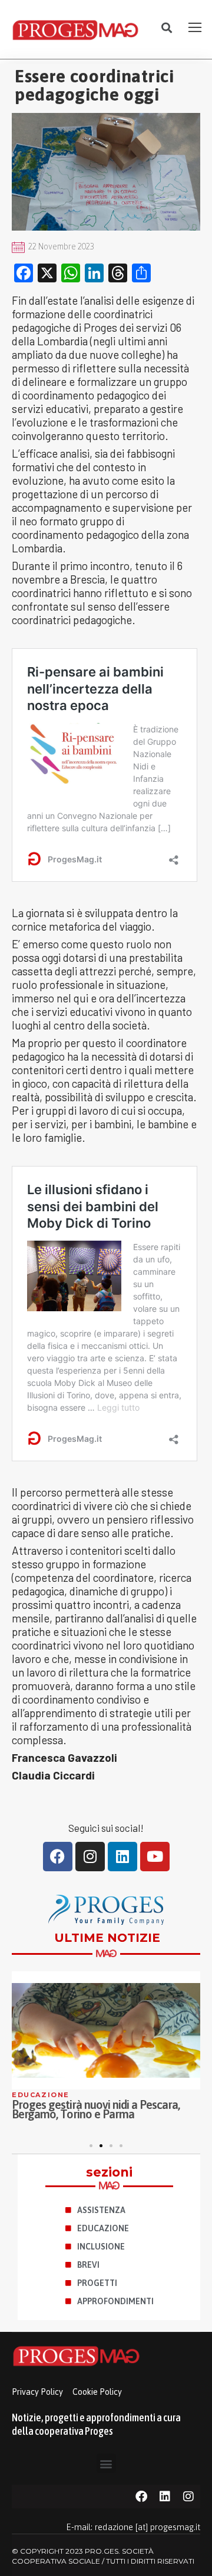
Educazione (41, 2095)
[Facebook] (58, 1857)
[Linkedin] (122, 1857)
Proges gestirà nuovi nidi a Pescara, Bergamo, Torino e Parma (96, 2109)
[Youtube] (155, 1857)
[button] (166, 28)
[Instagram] (90, 1857)
